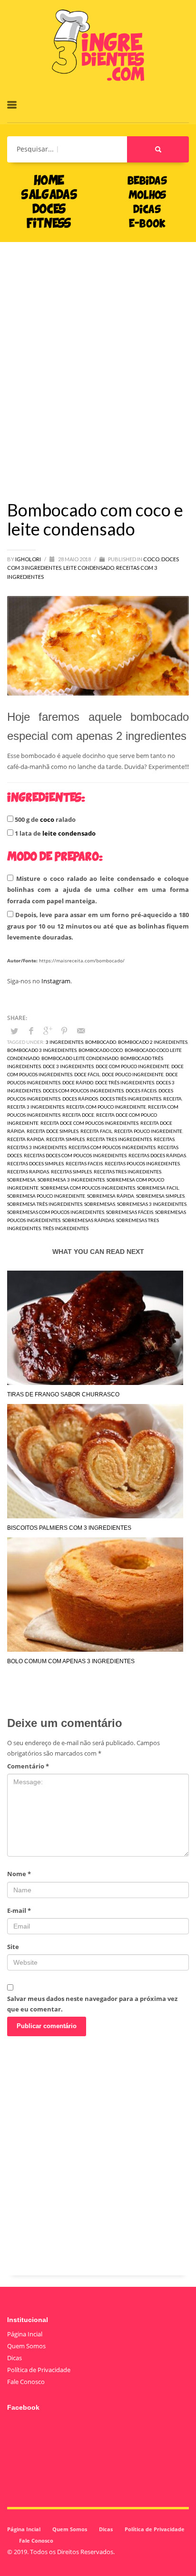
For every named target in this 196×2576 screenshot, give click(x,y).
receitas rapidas (28, 1172)
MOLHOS (147, 196)
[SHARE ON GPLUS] (48, 1030)
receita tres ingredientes (119, 1139)
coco (47, 819)
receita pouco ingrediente (148, 1131)
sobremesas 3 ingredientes (152, 1204)
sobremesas (100, 1204)
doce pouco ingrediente (133, 1074)
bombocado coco (101, 1050)
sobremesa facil (158, 1188)
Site (13, 1947)
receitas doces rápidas (157, 1155)
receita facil (96, 1131)
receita (172, 1099)
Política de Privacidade (39, 2370)
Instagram (56, 981)
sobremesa (21, 1180)
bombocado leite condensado (80, 1058)
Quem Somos (26, 2346)
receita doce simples (53, 1131)
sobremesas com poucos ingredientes (56, 1212)
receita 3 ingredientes (36, 1107)
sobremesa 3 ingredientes (71, 1180)
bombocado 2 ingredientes (153, 1042)
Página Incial (25, 2334)
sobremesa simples (160, 1196)
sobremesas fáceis (130, 1212)
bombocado (101, 1042)
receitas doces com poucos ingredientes (75, 1155)
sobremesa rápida (111, 1196)
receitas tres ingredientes (127, 1172)
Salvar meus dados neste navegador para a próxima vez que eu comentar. (92, 2004)
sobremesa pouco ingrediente (46, 1196)
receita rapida (26, 1139)
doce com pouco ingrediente (132, 1066)
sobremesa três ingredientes (45, 1204)
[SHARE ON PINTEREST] (64, 1030)
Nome (19, 1874)
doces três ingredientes (131, 1099)
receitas (164, 1139)
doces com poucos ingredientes (83, 1091)
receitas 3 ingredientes (37, 1147)
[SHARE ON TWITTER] (14, 1031)
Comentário (28, 1766)
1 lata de (54, 833)
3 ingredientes (64, 1042)
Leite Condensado (89, 568)
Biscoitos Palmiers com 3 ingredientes (69, 1528)
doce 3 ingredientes (68, 1066)
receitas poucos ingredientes (142, 1163)
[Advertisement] (98, 357)
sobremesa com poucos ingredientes (88, 1188)
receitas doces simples (35, 1163)
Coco (151, 559)
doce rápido (78, 1082)
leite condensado (69, 833)
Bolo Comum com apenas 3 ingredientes (71, 1661)
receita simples (65, 1139)
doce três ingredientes (125, 1082)
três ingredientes (66, 1228)
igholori (29, 559)
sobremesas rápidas (88, 1220)
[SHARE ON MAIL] (81, 1030)
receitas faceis (84, 1163)
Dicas (15, 2358)
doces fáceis (141, 1091)
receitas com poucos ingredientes (112, 1147)
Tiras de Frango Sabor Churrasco (63, 1394)
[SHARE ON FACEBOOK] (31, 1030)
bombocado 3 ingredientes (42, 1050)
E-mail (19, 1910)
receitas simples (71, 1172)
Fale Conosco (26, 2382)
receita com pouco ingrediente (106, 1107)
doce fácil (87, 1074)
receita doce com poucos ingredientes (89, 1123)
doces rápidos (80, 1099)
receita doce (78, 1115)
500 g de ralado (44, 819)
